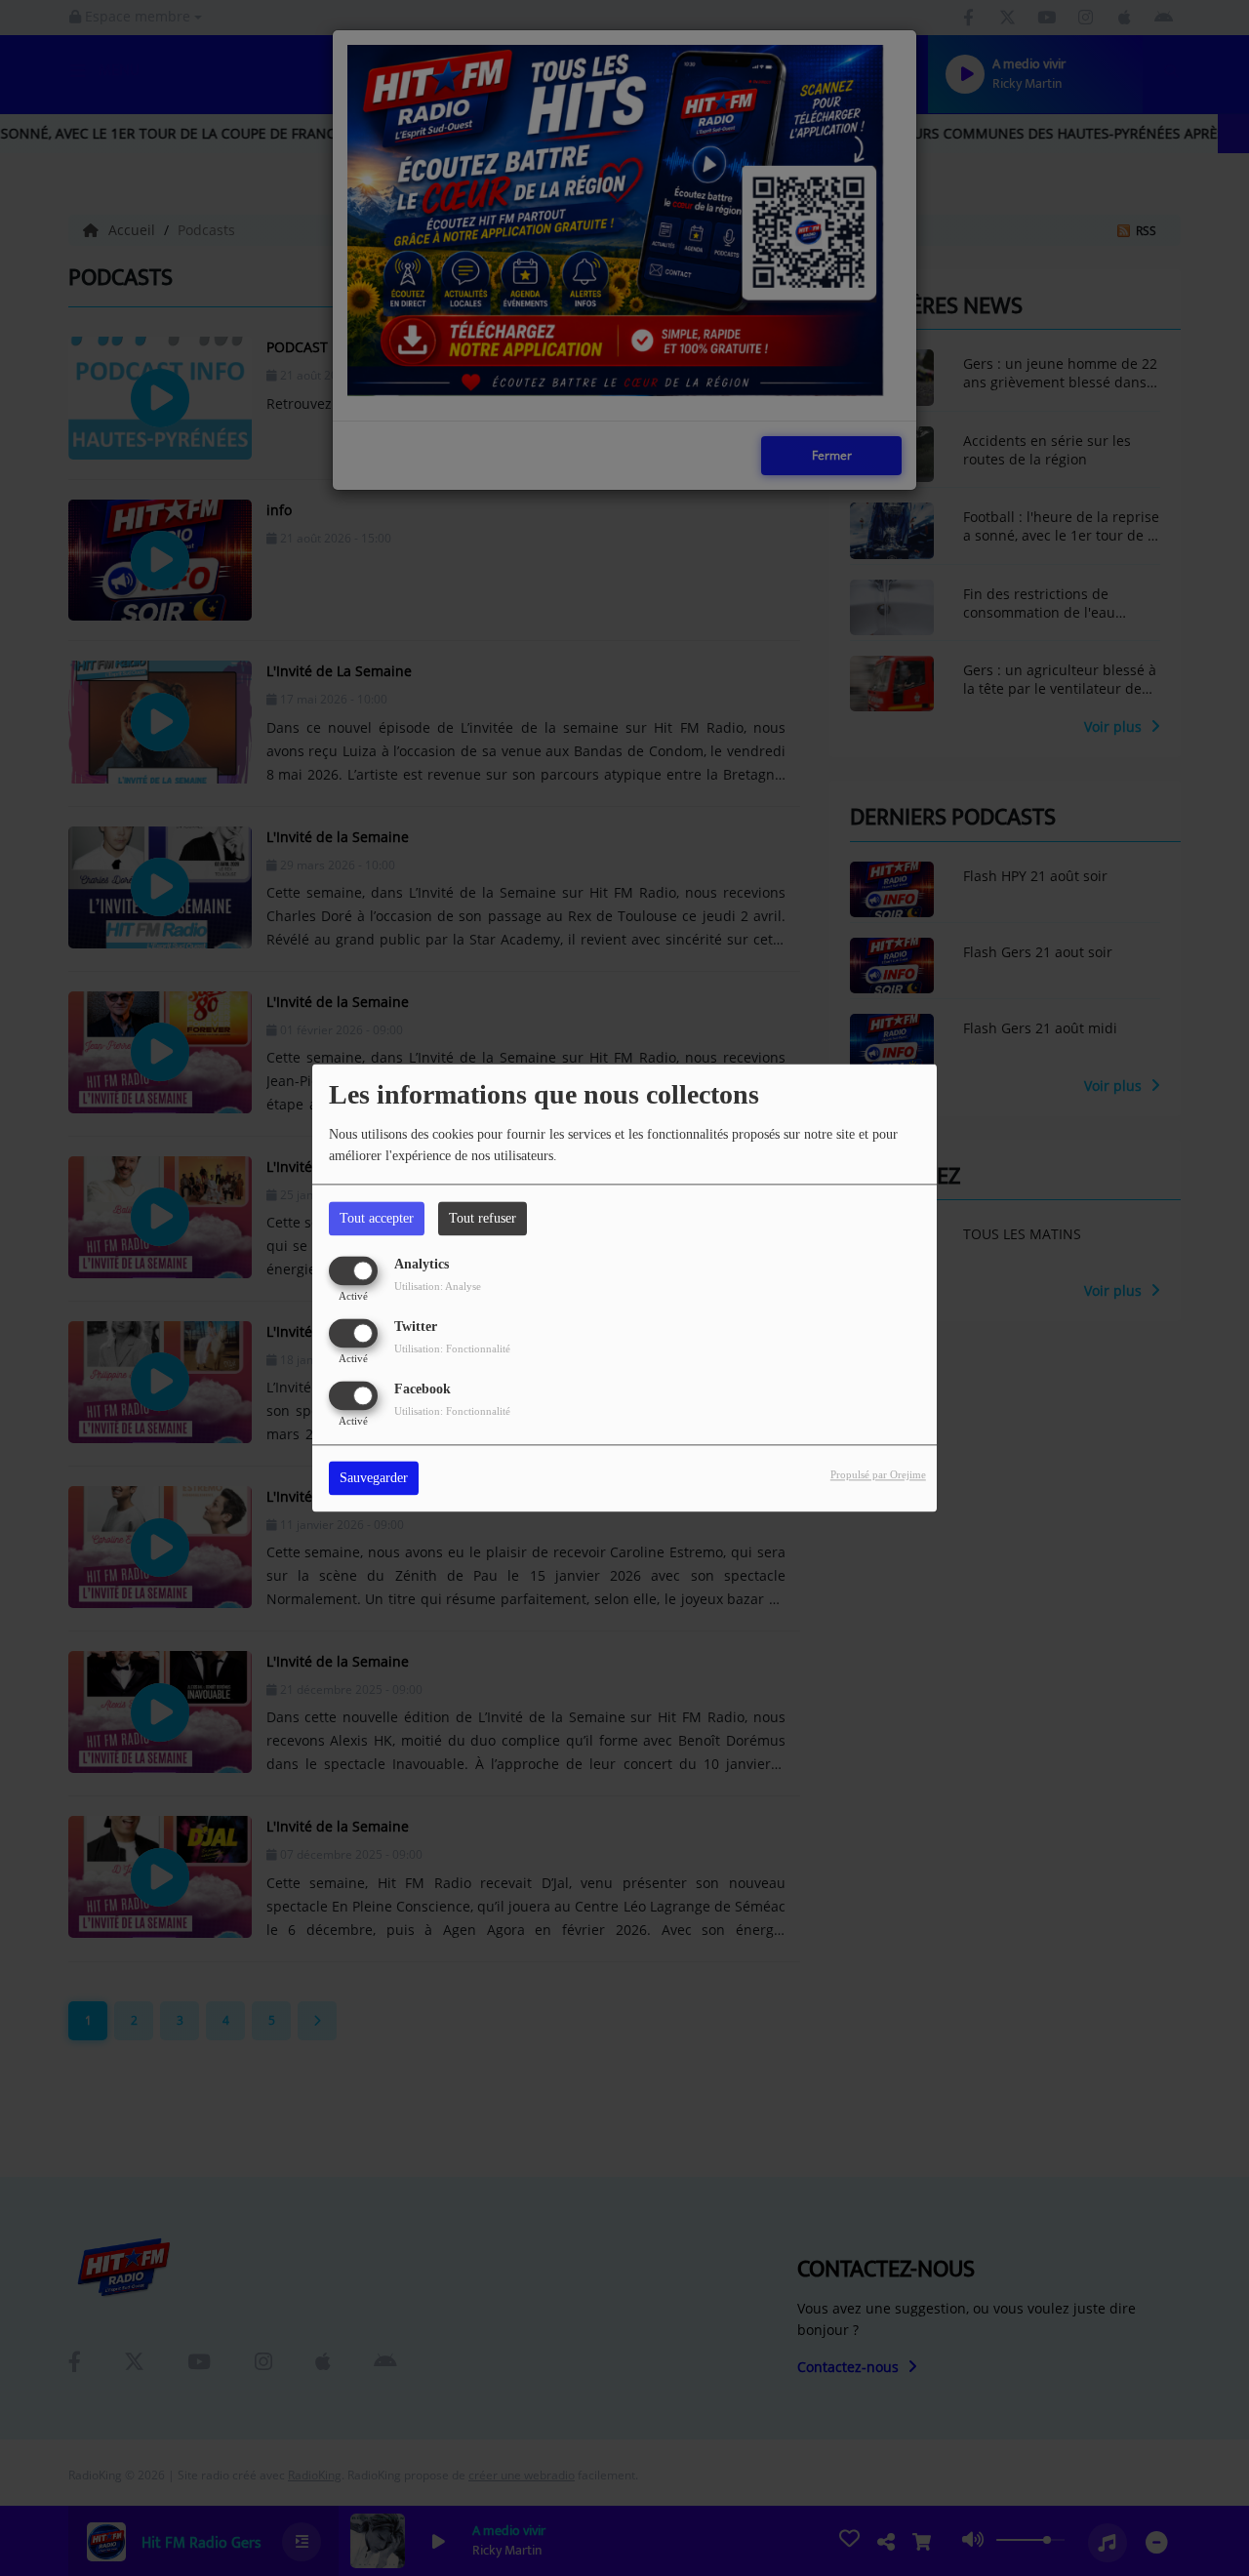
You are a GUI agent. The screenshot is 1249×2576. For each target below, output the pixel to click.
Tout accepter (377, 1218)
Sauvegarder (374, 1479)
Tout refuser (483, 1218)
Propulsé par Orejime (878, 1475)
